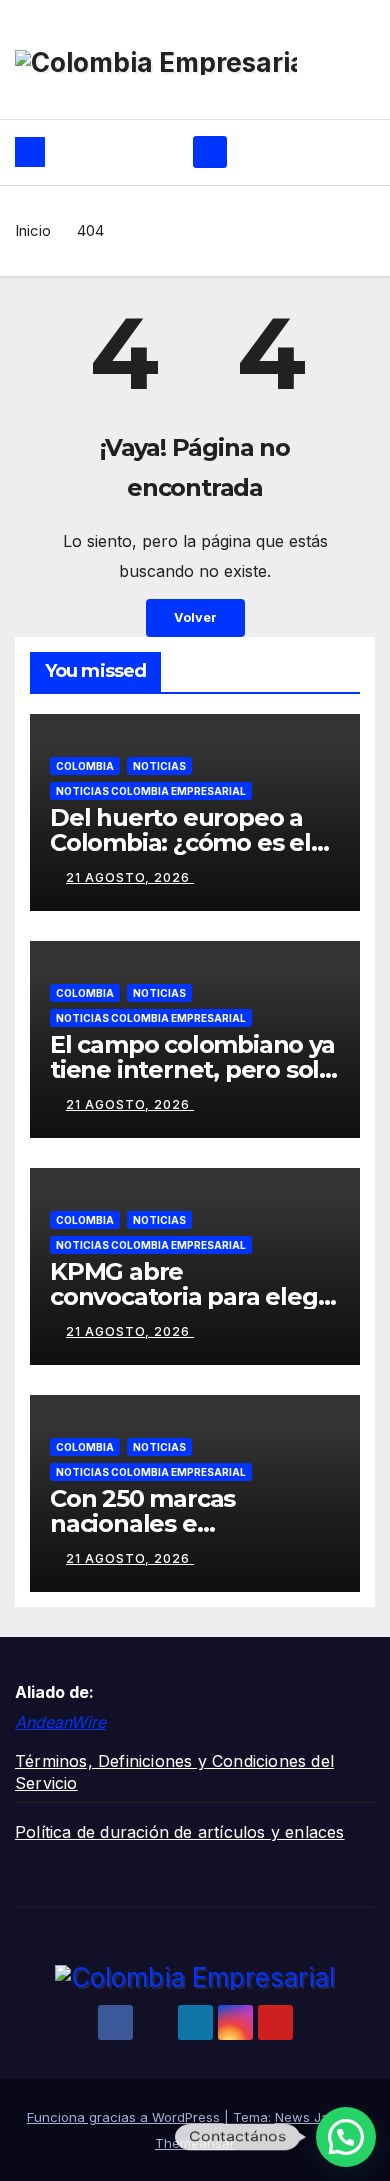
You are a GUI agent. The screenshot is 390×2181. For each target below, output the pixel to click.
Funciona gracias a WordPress (125, 2117)
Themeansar (195, 2143)
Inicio (33, 230)
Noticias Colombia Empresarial (151, 791)
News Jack (309, 2117)
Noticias (159, 766)
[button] (346, 2137)
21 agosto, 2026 (130, 877)
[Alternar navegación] (209, 152)
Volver (195, 617)
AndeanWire (60, 1722)
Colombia (85, 766)
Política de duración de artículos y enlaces (180, 1832)
